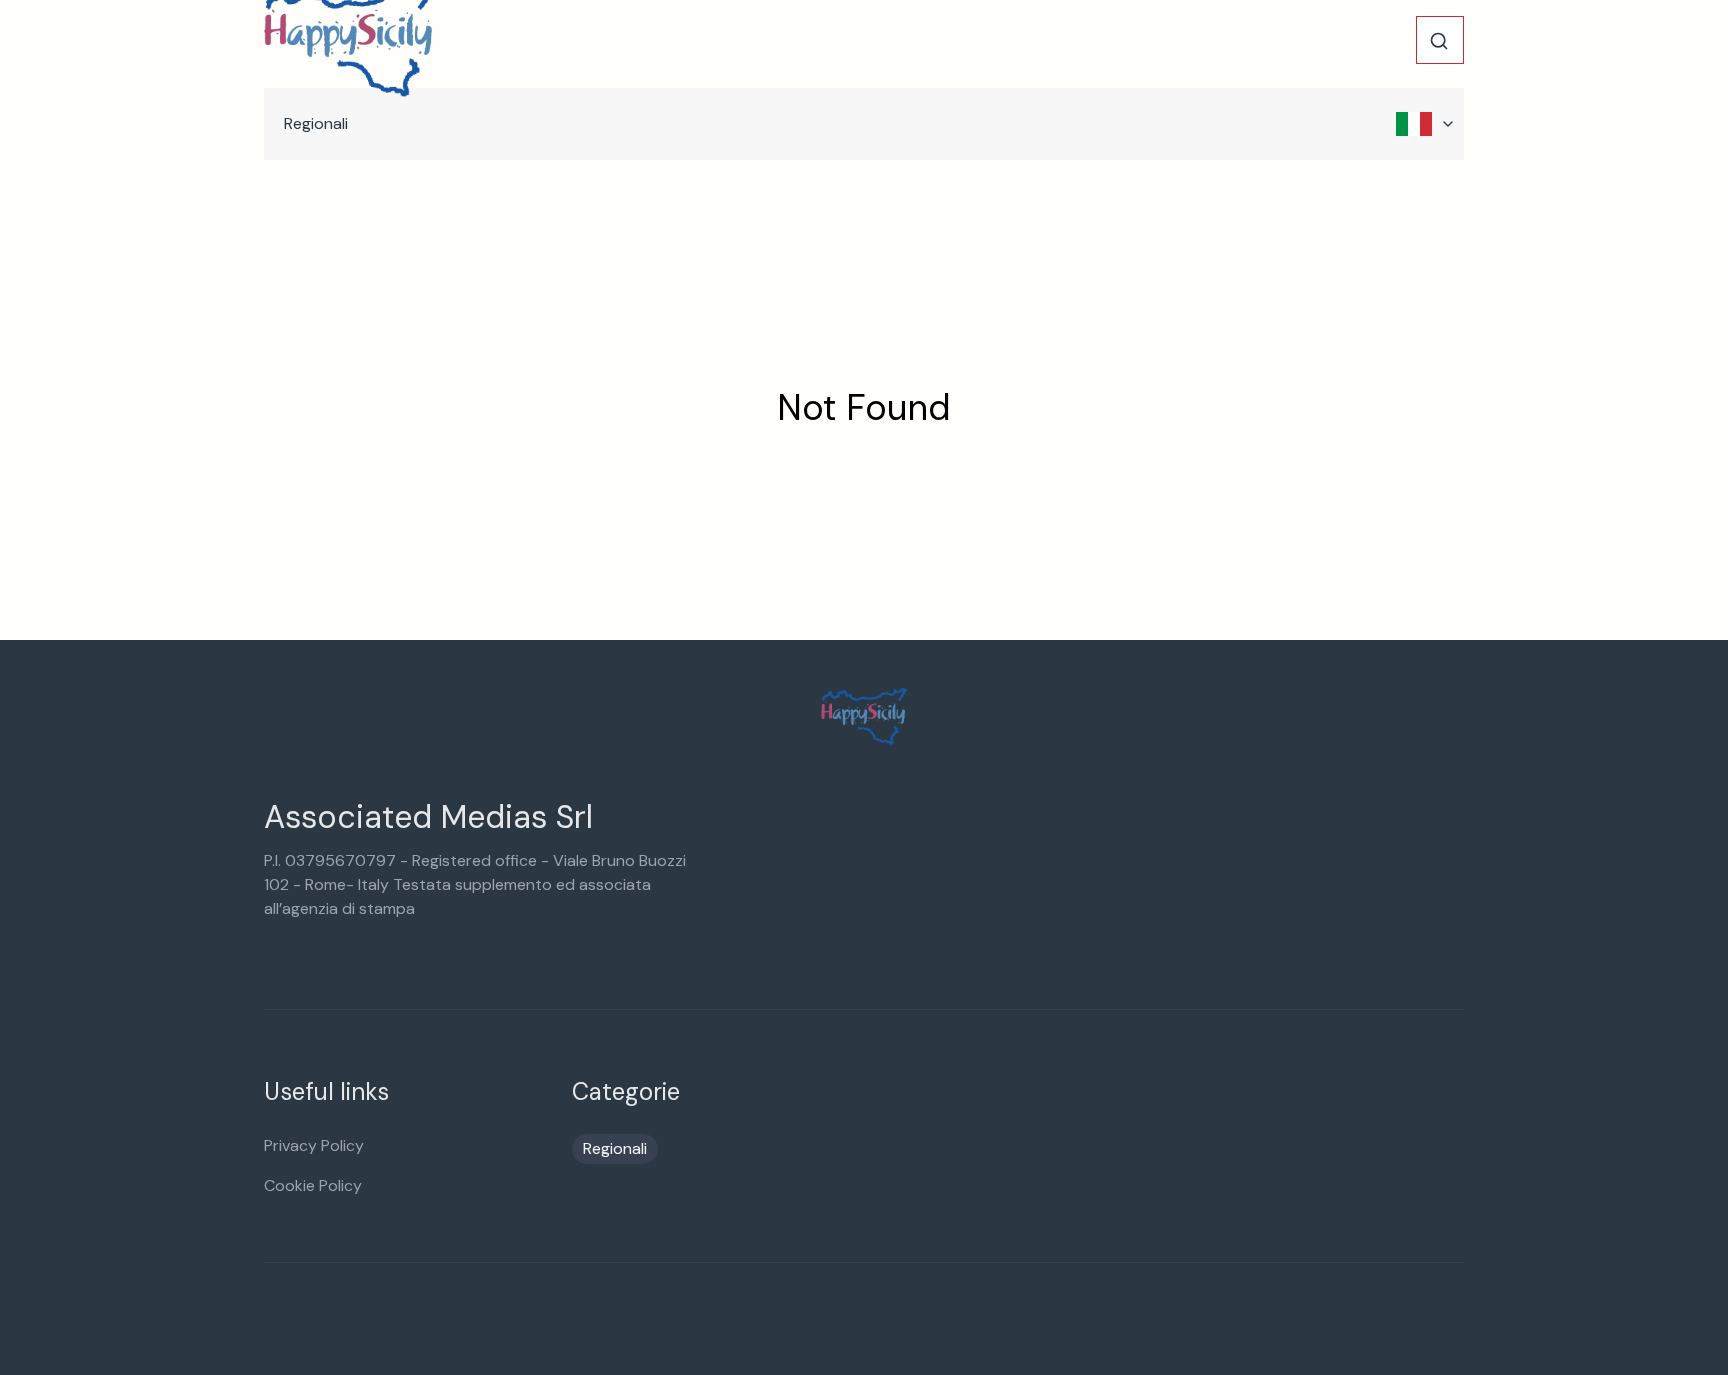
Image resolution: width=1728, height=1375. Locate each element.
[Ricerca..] (1439, 41)
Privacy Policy (314, 1145)
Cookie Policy (313, 1185)
